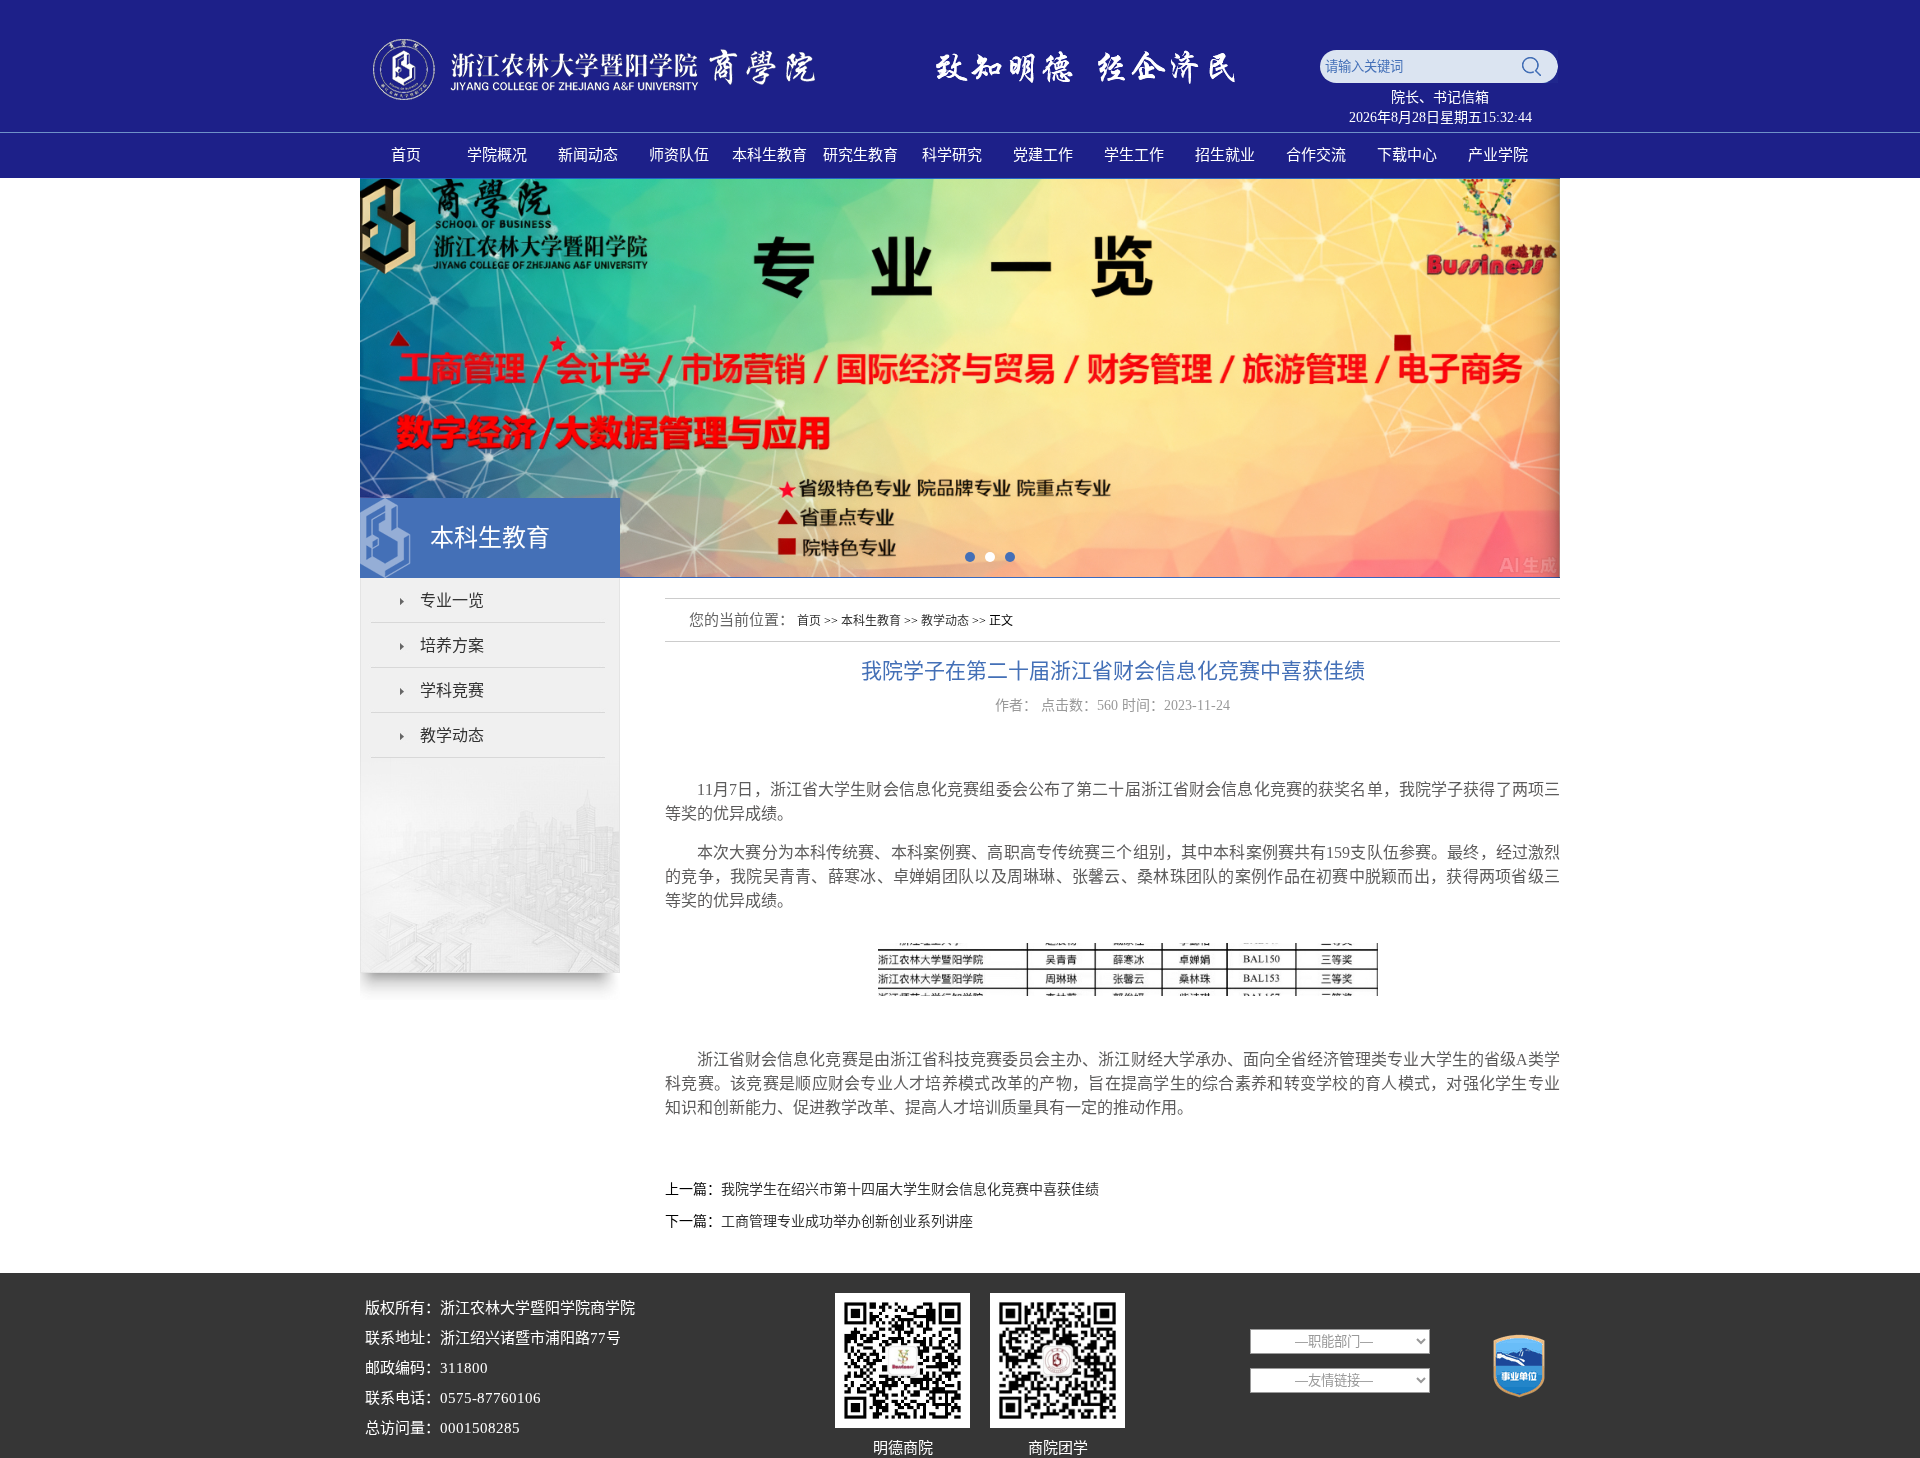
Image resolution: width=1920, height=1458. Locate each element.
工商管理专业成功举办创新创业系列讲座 (847, 1221)
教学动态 (452, 735)
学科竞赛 (452, 690)
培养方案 (452, 645)
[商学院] (835, 112)
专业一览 (452, 600)
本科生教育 (871, 621)
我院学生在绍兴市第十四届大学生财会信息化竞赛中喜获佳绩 (910, 1189)
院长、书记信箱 (1440, 97)
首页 (809, 621)
